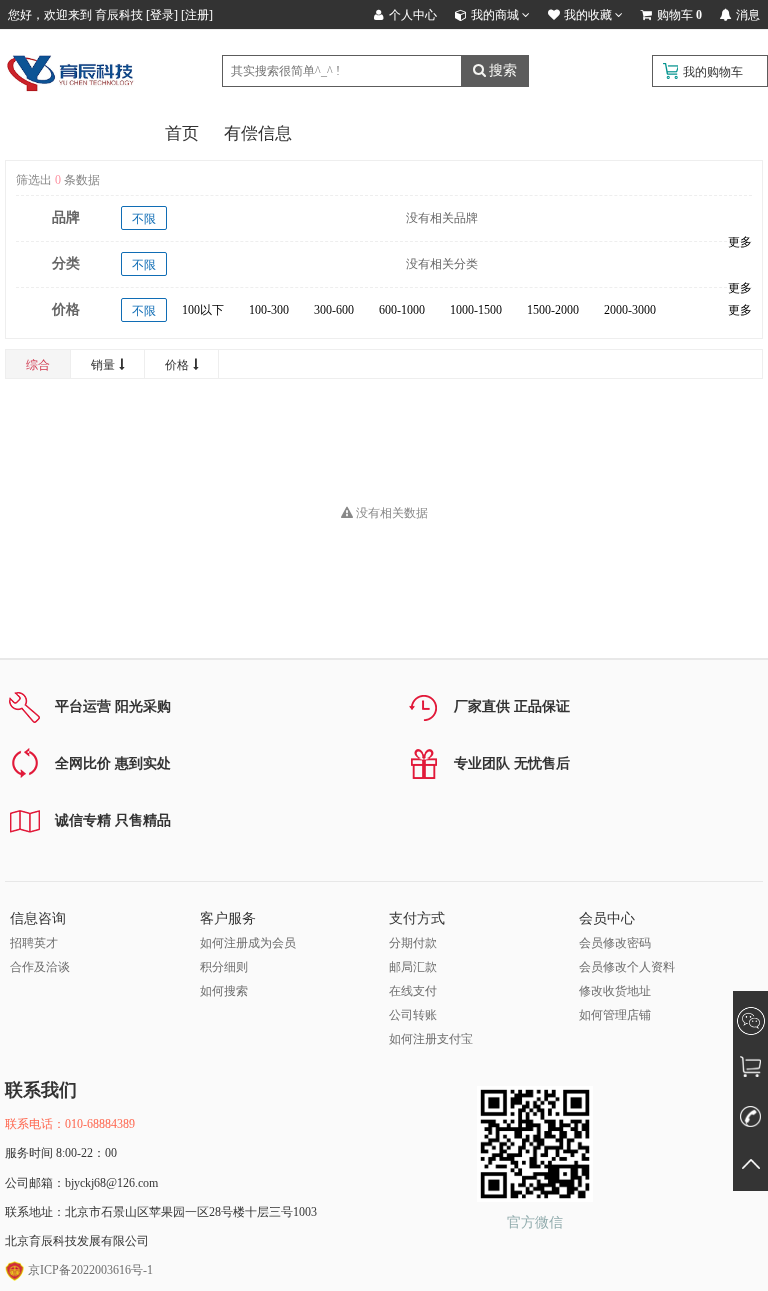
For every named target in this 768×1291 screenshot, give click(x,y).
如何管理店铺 (615, 1015)
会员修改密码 (615, 943)
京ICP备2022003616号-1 (89, 1270)
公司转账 (413, 1015)
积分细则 (224, 967)
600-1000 (402, 310)
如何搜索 (224, 991)
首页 (182, 133)
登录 (162, 15)
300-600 (334, 310)
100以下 (203, 310)
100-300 (269, 310)
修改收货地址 (615, 991)
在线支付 (413, 991)
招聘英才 (34, 943)
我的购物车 (713, 72)
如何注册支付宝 (431, 1039)
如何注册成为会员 (248, 943)
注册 (197, 15)
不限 (144, 219)
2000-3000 (630, 310)
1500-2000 (553, 310)
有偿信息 (258, 133)
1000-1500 (476, 310)
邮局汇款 (413, 967)
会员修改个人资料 (627, 967)
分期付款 (413, 943)
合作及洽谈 (40, 967)
